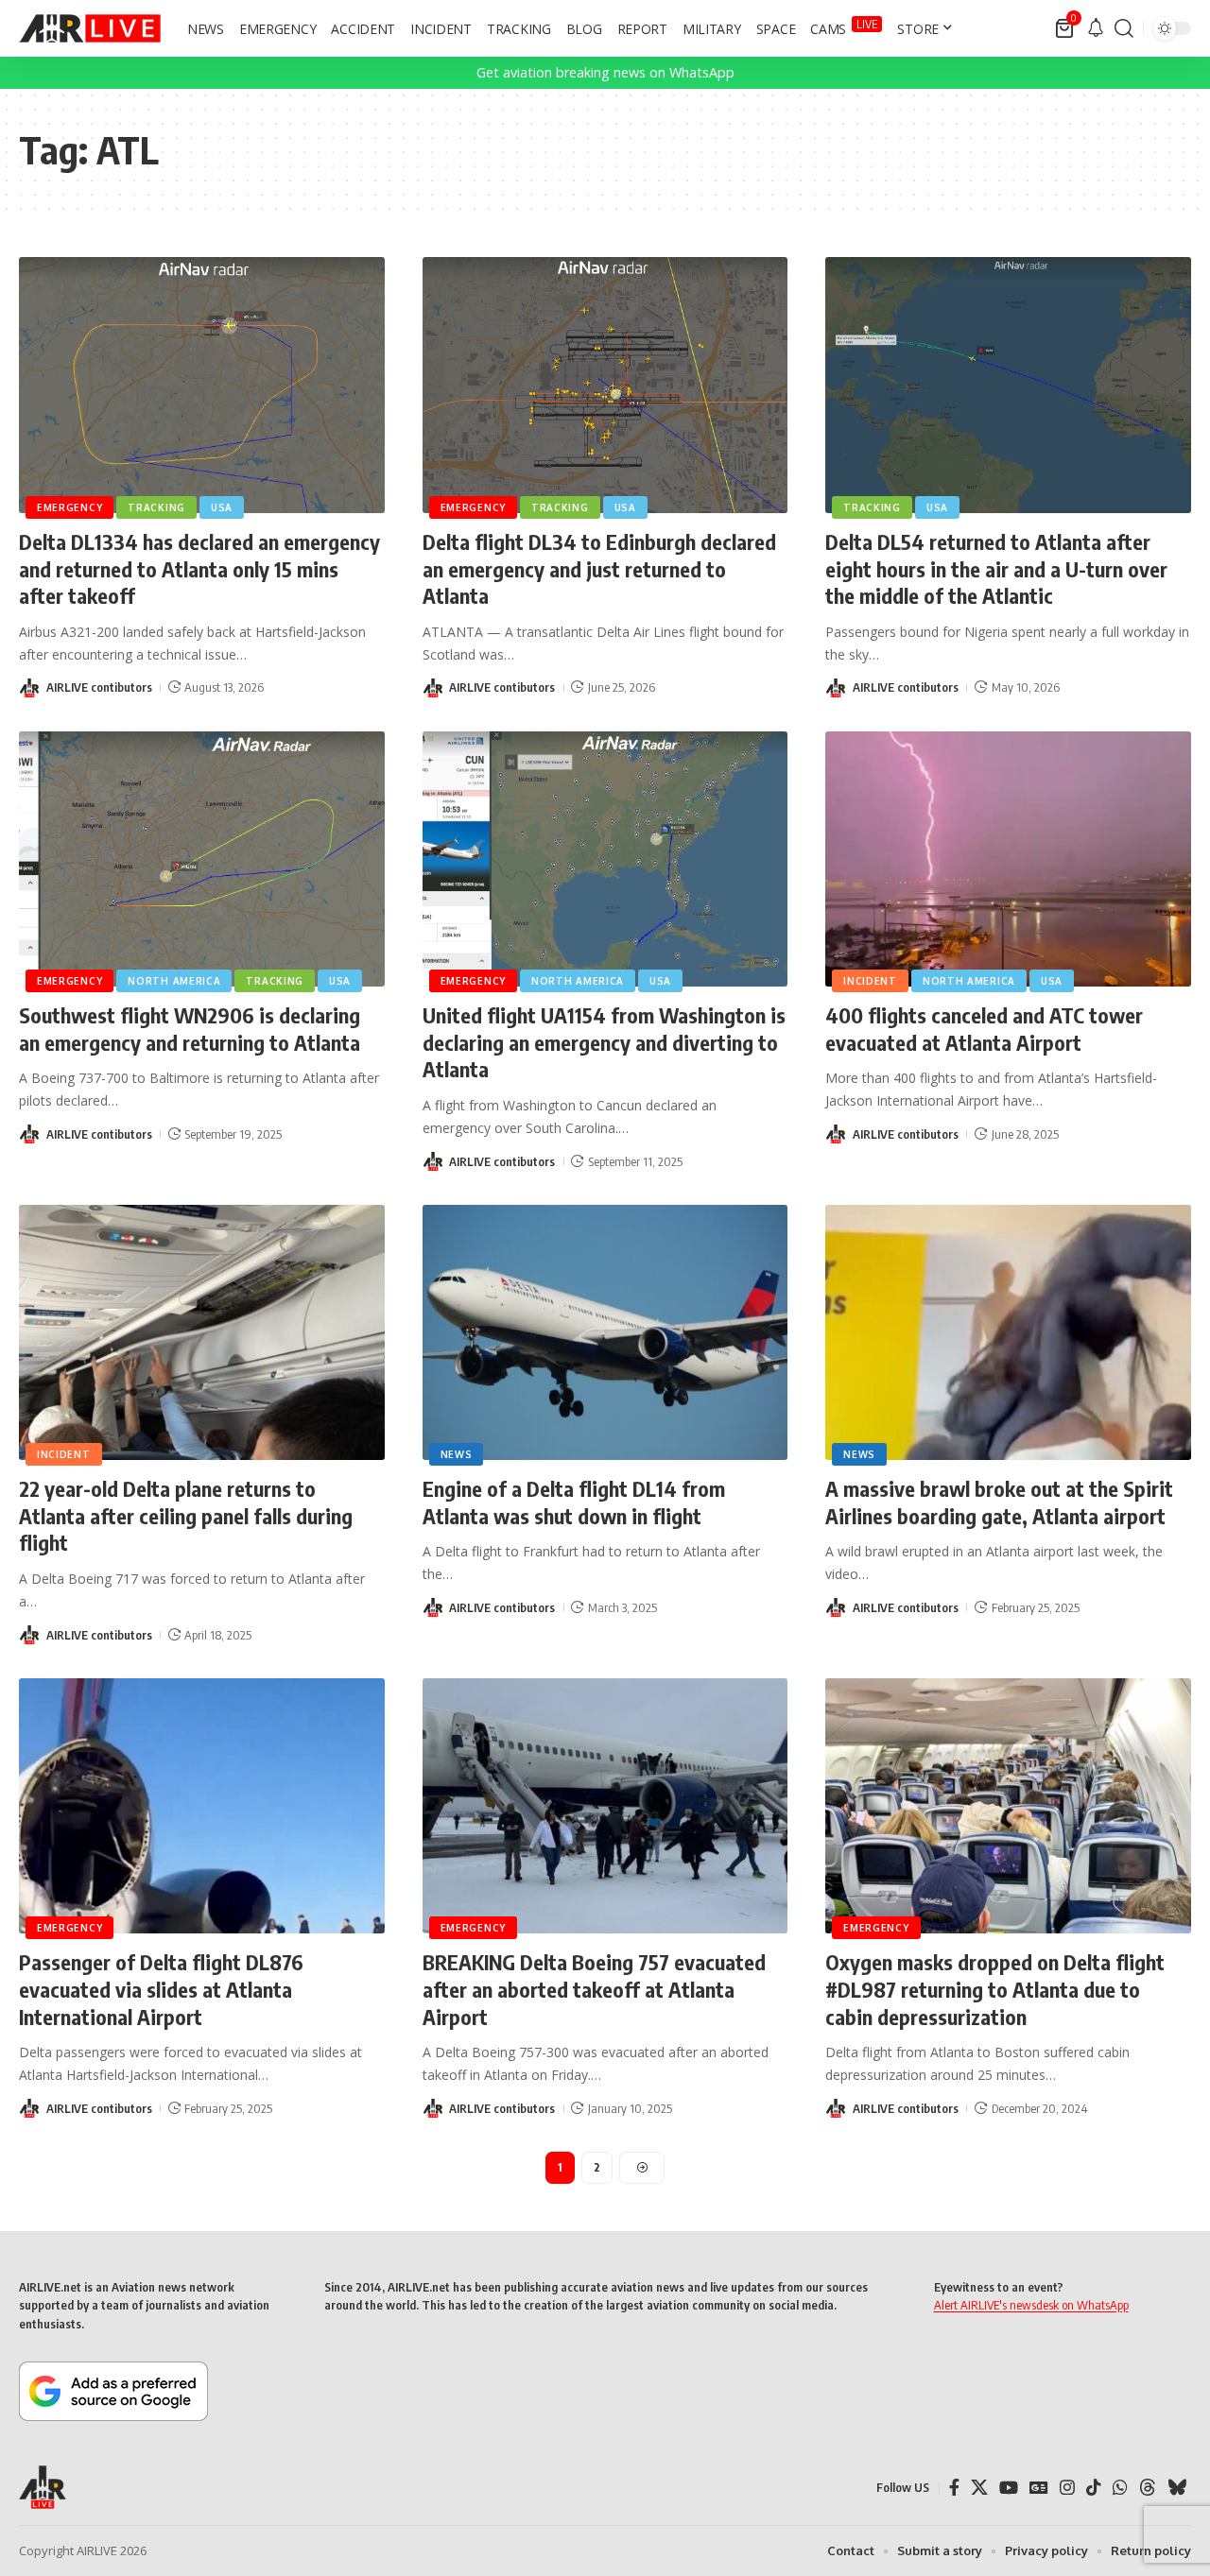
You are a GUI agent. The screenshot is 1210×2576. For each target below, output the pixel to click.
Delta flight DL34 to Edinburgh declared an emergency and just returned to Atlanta (599, 568)
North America (174, 981)
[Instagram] (1067, 2488)
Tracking (156, 507)
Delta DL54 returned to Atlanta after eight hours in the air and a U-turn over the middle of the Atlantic (996, 568)
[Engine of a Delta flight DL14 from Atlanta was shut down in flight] (605, 1333)
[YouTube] (1009, 2488)
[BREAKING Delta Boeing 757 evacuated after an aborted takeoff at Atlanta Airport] (605, 1806)
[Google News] (1039, 2488)
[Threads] (1148, 2488)
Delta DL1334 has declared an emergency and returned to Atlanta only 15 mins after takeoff (199, 568)
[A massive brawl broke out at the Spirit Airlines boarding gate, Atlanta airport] (1008, 1333)
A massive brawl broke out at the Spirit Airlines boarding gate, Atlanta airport (999, 1502)
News (457, 1454)
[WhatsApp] (1120, 2488)
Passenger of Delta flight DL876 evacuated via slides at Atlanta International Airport (161, 1989)
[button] (1124, 28)
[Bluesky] (1177, 2488)
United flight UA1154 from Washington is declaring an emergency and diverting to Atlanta (604, 1042)
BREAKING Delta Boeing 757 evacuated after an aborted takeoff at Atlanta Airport (594, 1989)
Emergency (69, 507)
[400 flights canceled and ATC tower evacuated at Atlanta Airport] (1008, 859)
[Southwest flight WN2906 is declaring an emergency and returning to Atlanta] (202, 859)
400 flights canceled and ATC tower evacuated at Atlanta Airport (984, 1029)
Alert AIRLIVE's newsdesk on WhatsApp (1031, 2305)
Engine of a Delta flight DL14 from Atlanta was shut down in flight (574, 1502)
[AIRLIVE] (90, 28)
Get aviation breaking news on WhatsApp (605, 72)
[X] (979, 2488)
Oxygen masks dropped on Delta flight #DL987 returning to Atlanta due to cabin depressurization (995, 1989)
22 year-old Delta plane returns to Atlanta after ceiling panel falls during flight (186, 1515)
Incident (870, 981)
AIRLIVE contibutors (99, 687)
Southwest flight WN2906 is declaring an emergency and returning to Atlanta (190, 1029)
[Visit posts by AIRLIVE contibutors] (29, 688)
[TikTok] (1094, 2488)
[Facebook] (954, 2488)
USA (222, 507)
